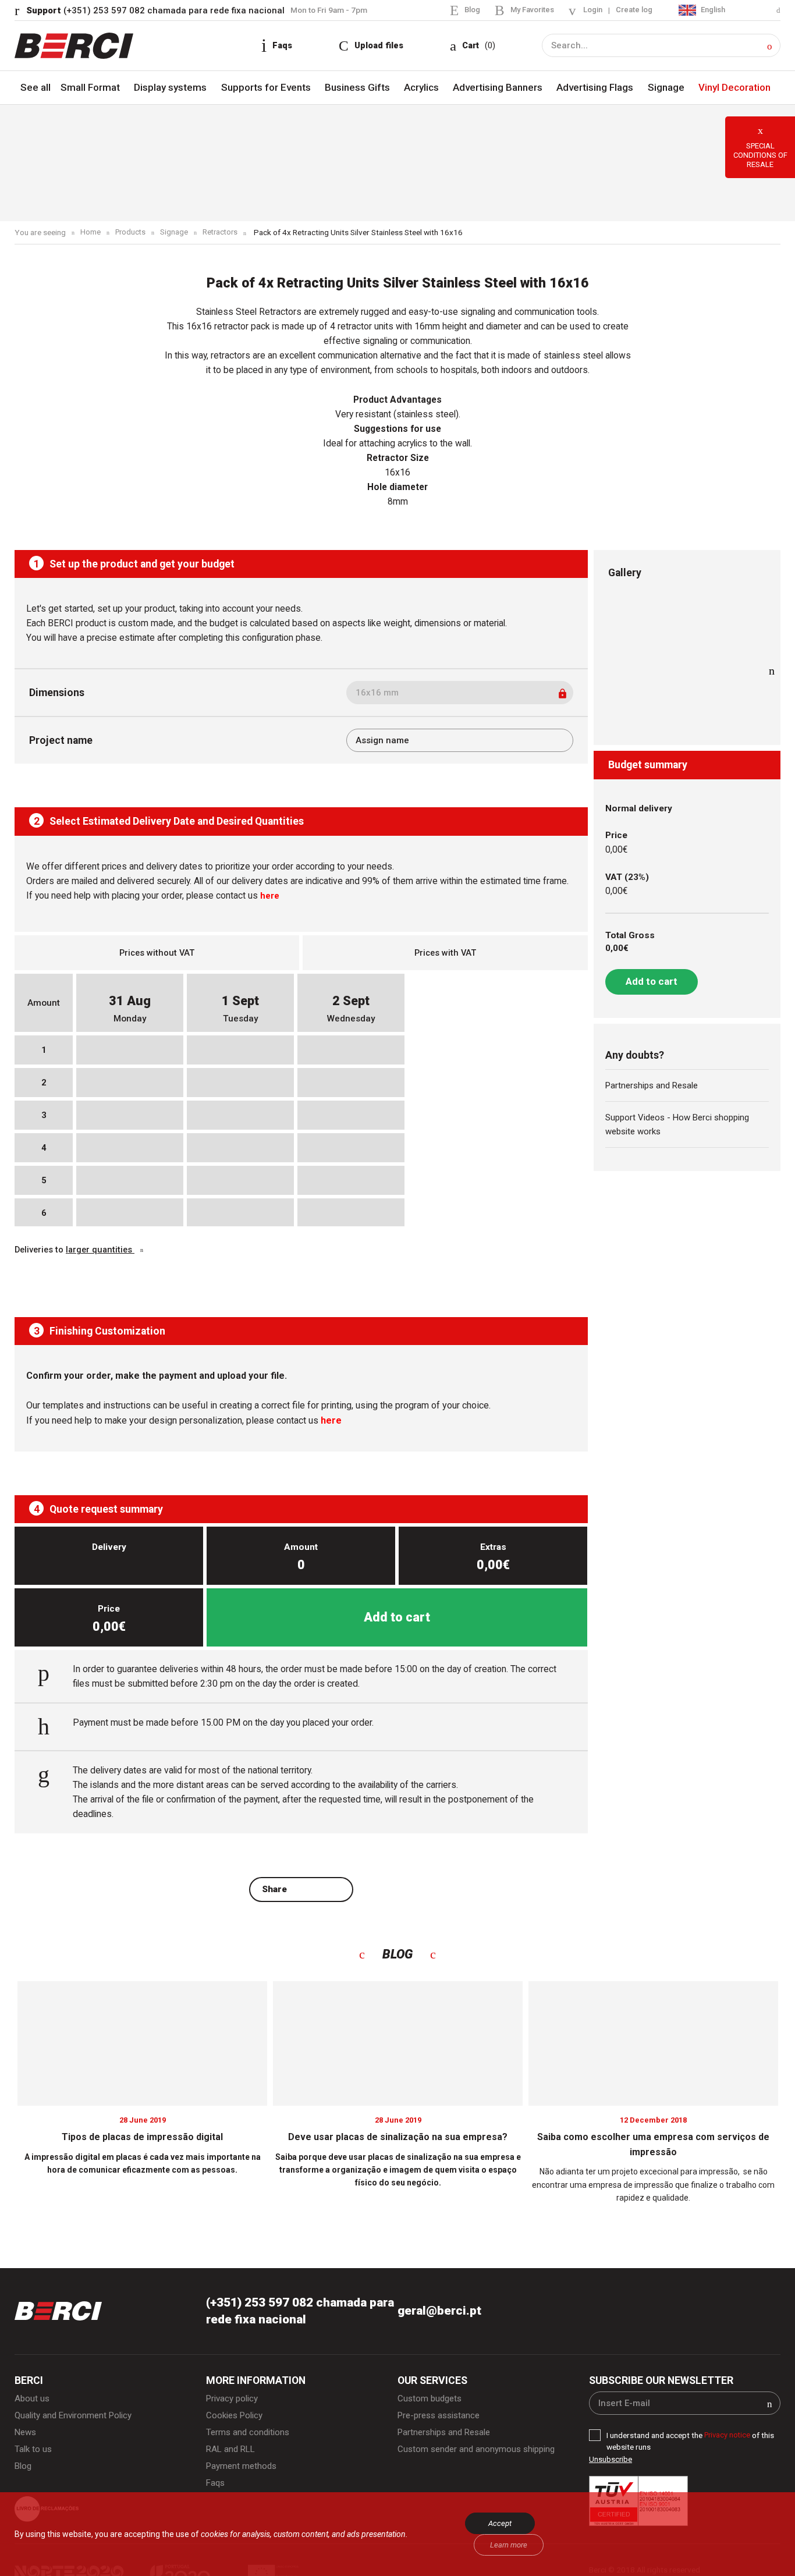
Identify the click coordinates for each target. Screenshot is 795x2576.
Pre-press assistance (442, 2420)
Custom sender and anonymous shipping (479, 2455)
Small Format (90, 88)
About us (33, 2403)
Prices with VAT (445, 953)
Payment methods (243, 2473)
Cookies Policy (236, 2420)
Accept (500, 2523)
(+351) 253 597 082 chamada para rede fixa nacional (157, 10)
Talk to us (34, 2455)
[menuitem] (728, 10)
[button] (770, 46)
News (26, 2438)
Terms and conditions (249, 2438)
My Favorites (526, 9)
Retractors (223, 233)
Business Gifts (357, 88)
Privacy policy (233, 2403)
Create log (631, 10)
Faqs (216, 2490)
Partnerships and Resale (655, 1087)
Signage (666, 88)
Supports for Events (265, 88)
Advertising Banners (498, 88)
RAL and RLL (232, 2455)
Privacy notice (729, 2439)
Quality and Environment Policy (75, 2420)
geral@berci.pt (441, 2314)
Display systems (169, 88)
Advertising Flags (596, 88)
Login (589, 10)
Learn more (509, 2545)
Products (132, 233)
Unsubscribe (611, 2463)
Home (90, 233)
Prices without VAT (157, 953)
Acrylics (420, 88)
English (711, 9)
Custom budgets (431, 2403)
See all (36, 88)
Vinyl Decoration (734, 88)
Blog (465, 9)
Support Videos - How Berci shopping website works (681, 1127)
